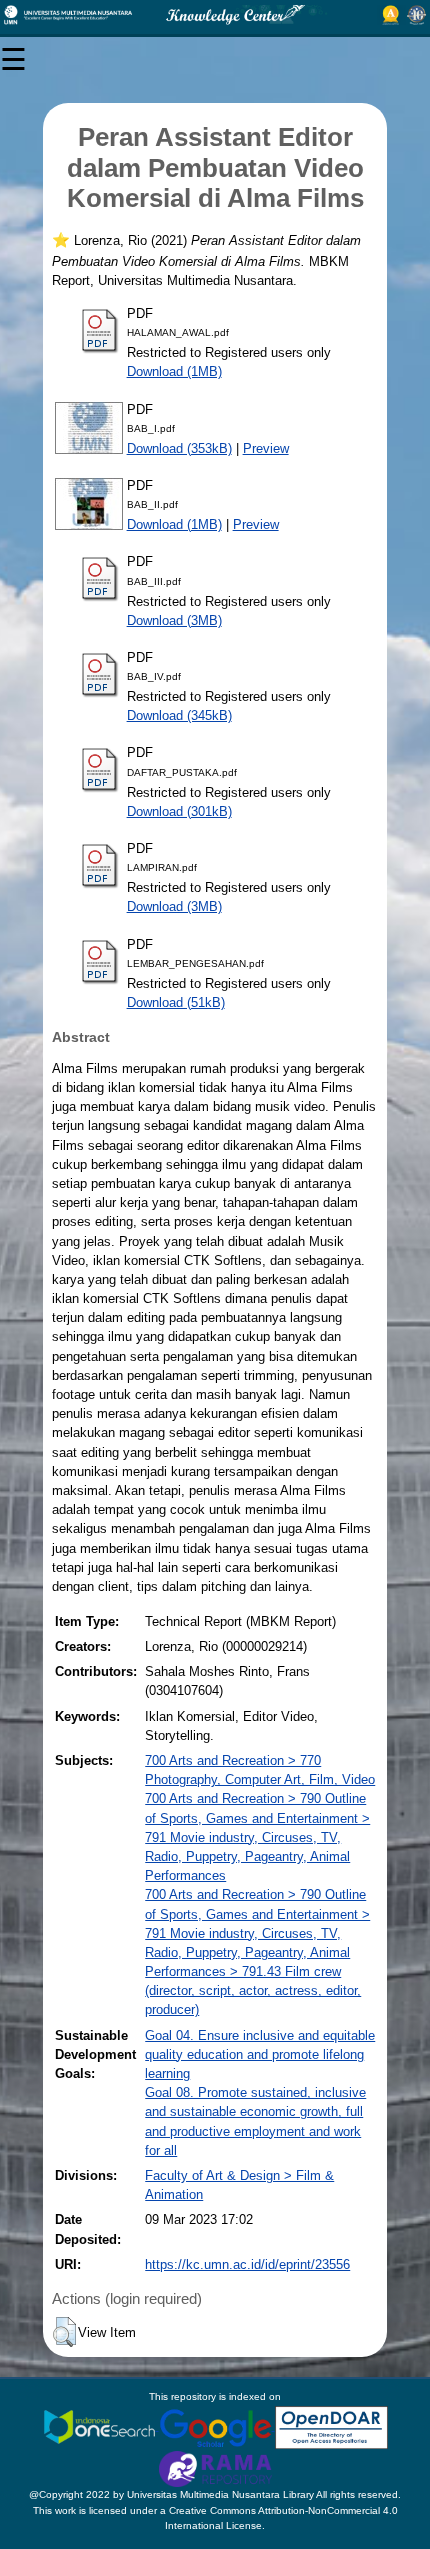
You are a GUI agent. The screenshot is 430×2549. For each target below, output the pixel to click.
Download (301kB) (179, 811)
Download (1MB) (174, 371)
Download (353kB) (179, 448)
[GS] (217, 2426)
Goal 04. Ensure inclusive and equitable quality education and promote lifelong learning (260, 2054)
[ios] (101, 2426)
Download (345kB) (179, 715)
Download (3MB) (174, 620)
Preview (266, 448)
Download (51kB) (176, 1002)
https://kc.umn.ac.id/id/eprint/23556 (247, 2264)
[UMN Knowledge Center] (215, 15)
